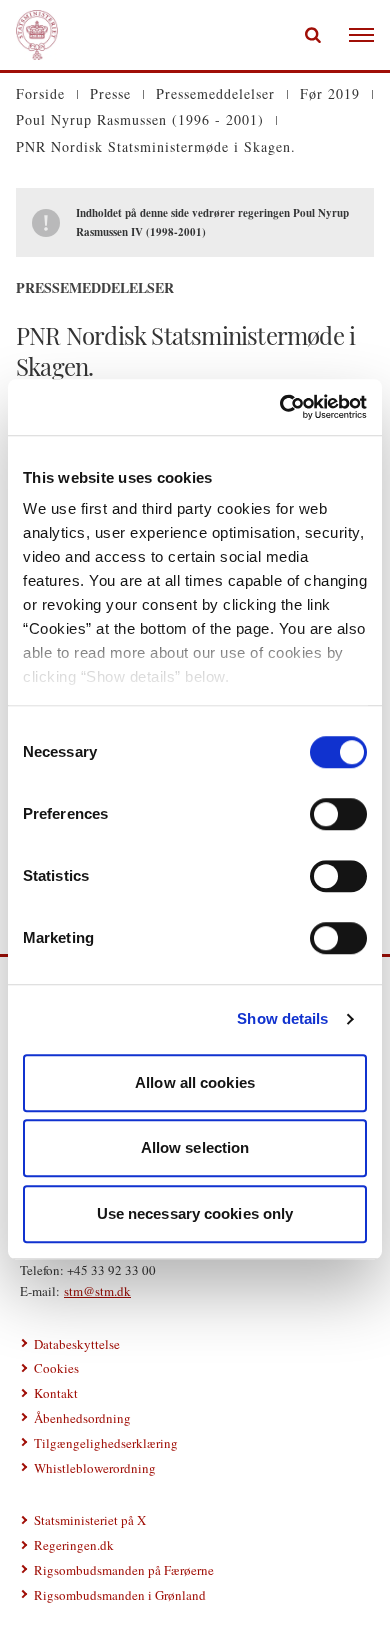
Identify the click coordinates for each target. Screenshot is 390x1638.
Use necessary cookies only (195, 1213)
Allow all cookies (195, 1082)
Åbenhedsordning (82, 1418)
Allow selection (195, 1147)
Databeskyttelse (77, 1344)
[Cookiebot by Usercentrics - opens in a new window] (280, 407)
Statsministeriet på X (90, 1520)
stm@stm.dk (97, 1291)
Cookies (56, 1368)
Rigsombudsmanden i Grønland (120, 1595)
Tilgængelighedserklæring (106, 1443)
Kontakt (56, 1393)
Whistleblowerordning (95, 1468)
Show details (282, 1018)
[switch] (338, 814)
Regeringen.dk (74, 1545)
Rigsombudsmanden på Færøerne (124, 1570)
